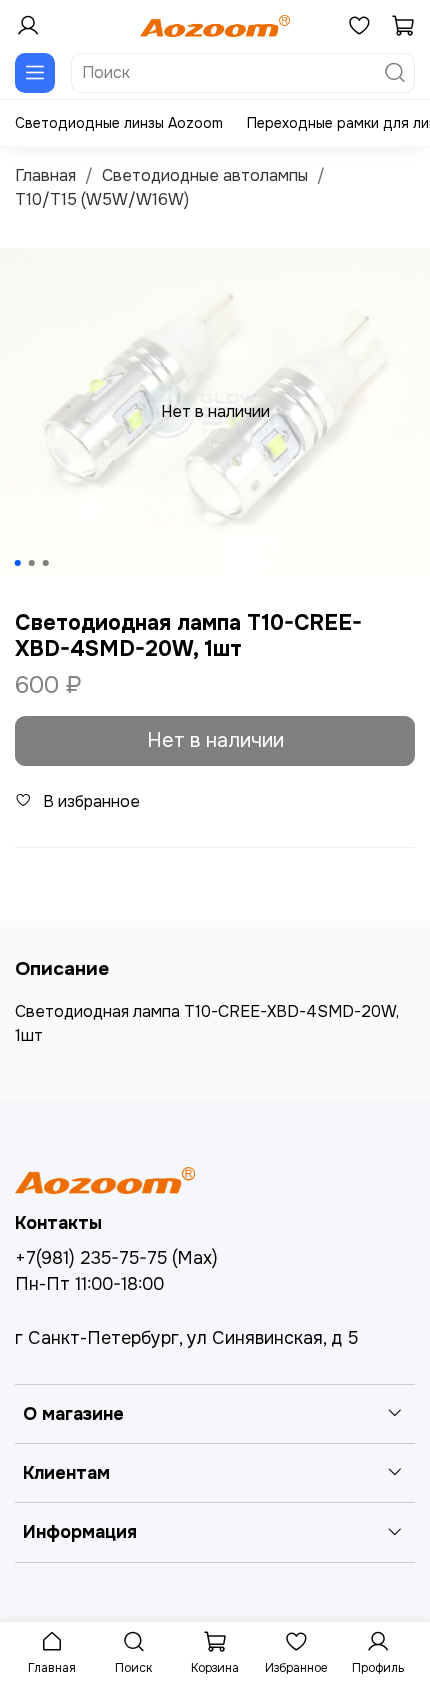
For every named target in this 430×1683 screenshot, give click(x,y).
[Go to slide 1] (18, 563)
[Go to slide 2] (32, 563)
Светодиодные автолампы (205, 175)
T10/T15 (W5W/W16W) (102, 199)
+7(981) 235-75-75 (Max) (116, 1258)
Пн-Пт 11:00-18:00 (89, 1284)
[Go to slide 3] (46, 563)
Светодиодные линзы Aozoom (119, 123)
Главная (45, 175)
